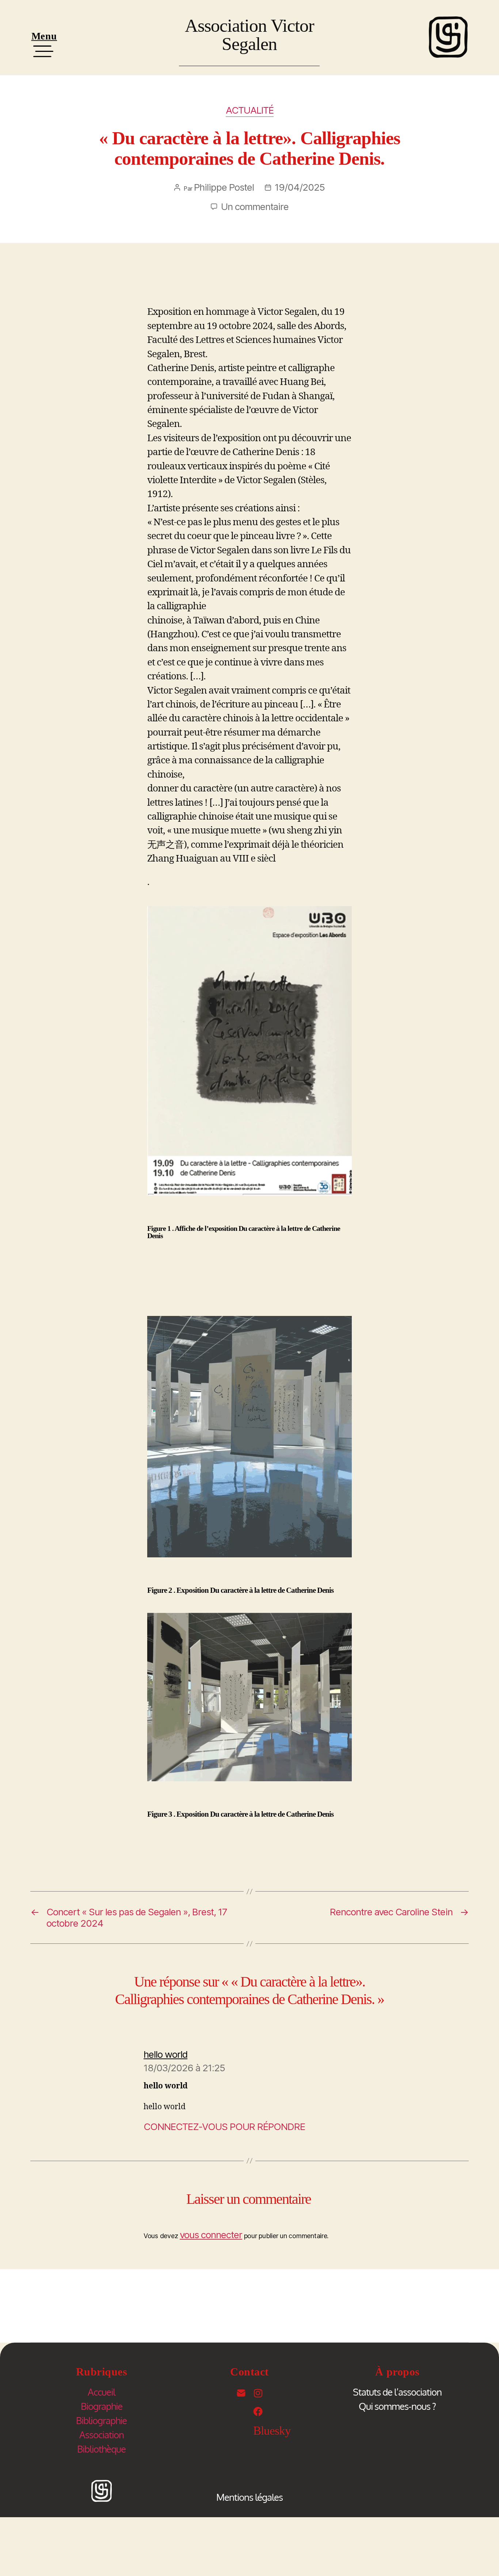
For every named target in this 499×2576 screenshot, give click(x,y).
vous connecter (211, 2235)
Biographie (102, 2406)
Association (102, 2434)
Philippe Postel (224, 187)
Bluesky (272, 2431)
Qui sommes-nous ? (397, 2406)
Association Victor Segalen (249, 35)
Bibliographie (101, 2420)
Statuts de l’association (397, 2392)
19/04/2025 (300, 187)
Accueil (101, 2392)
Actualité (250, 110)
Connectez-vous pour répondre (224, 2127)
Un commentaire (255, 207)
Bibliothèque (101, 2449)
